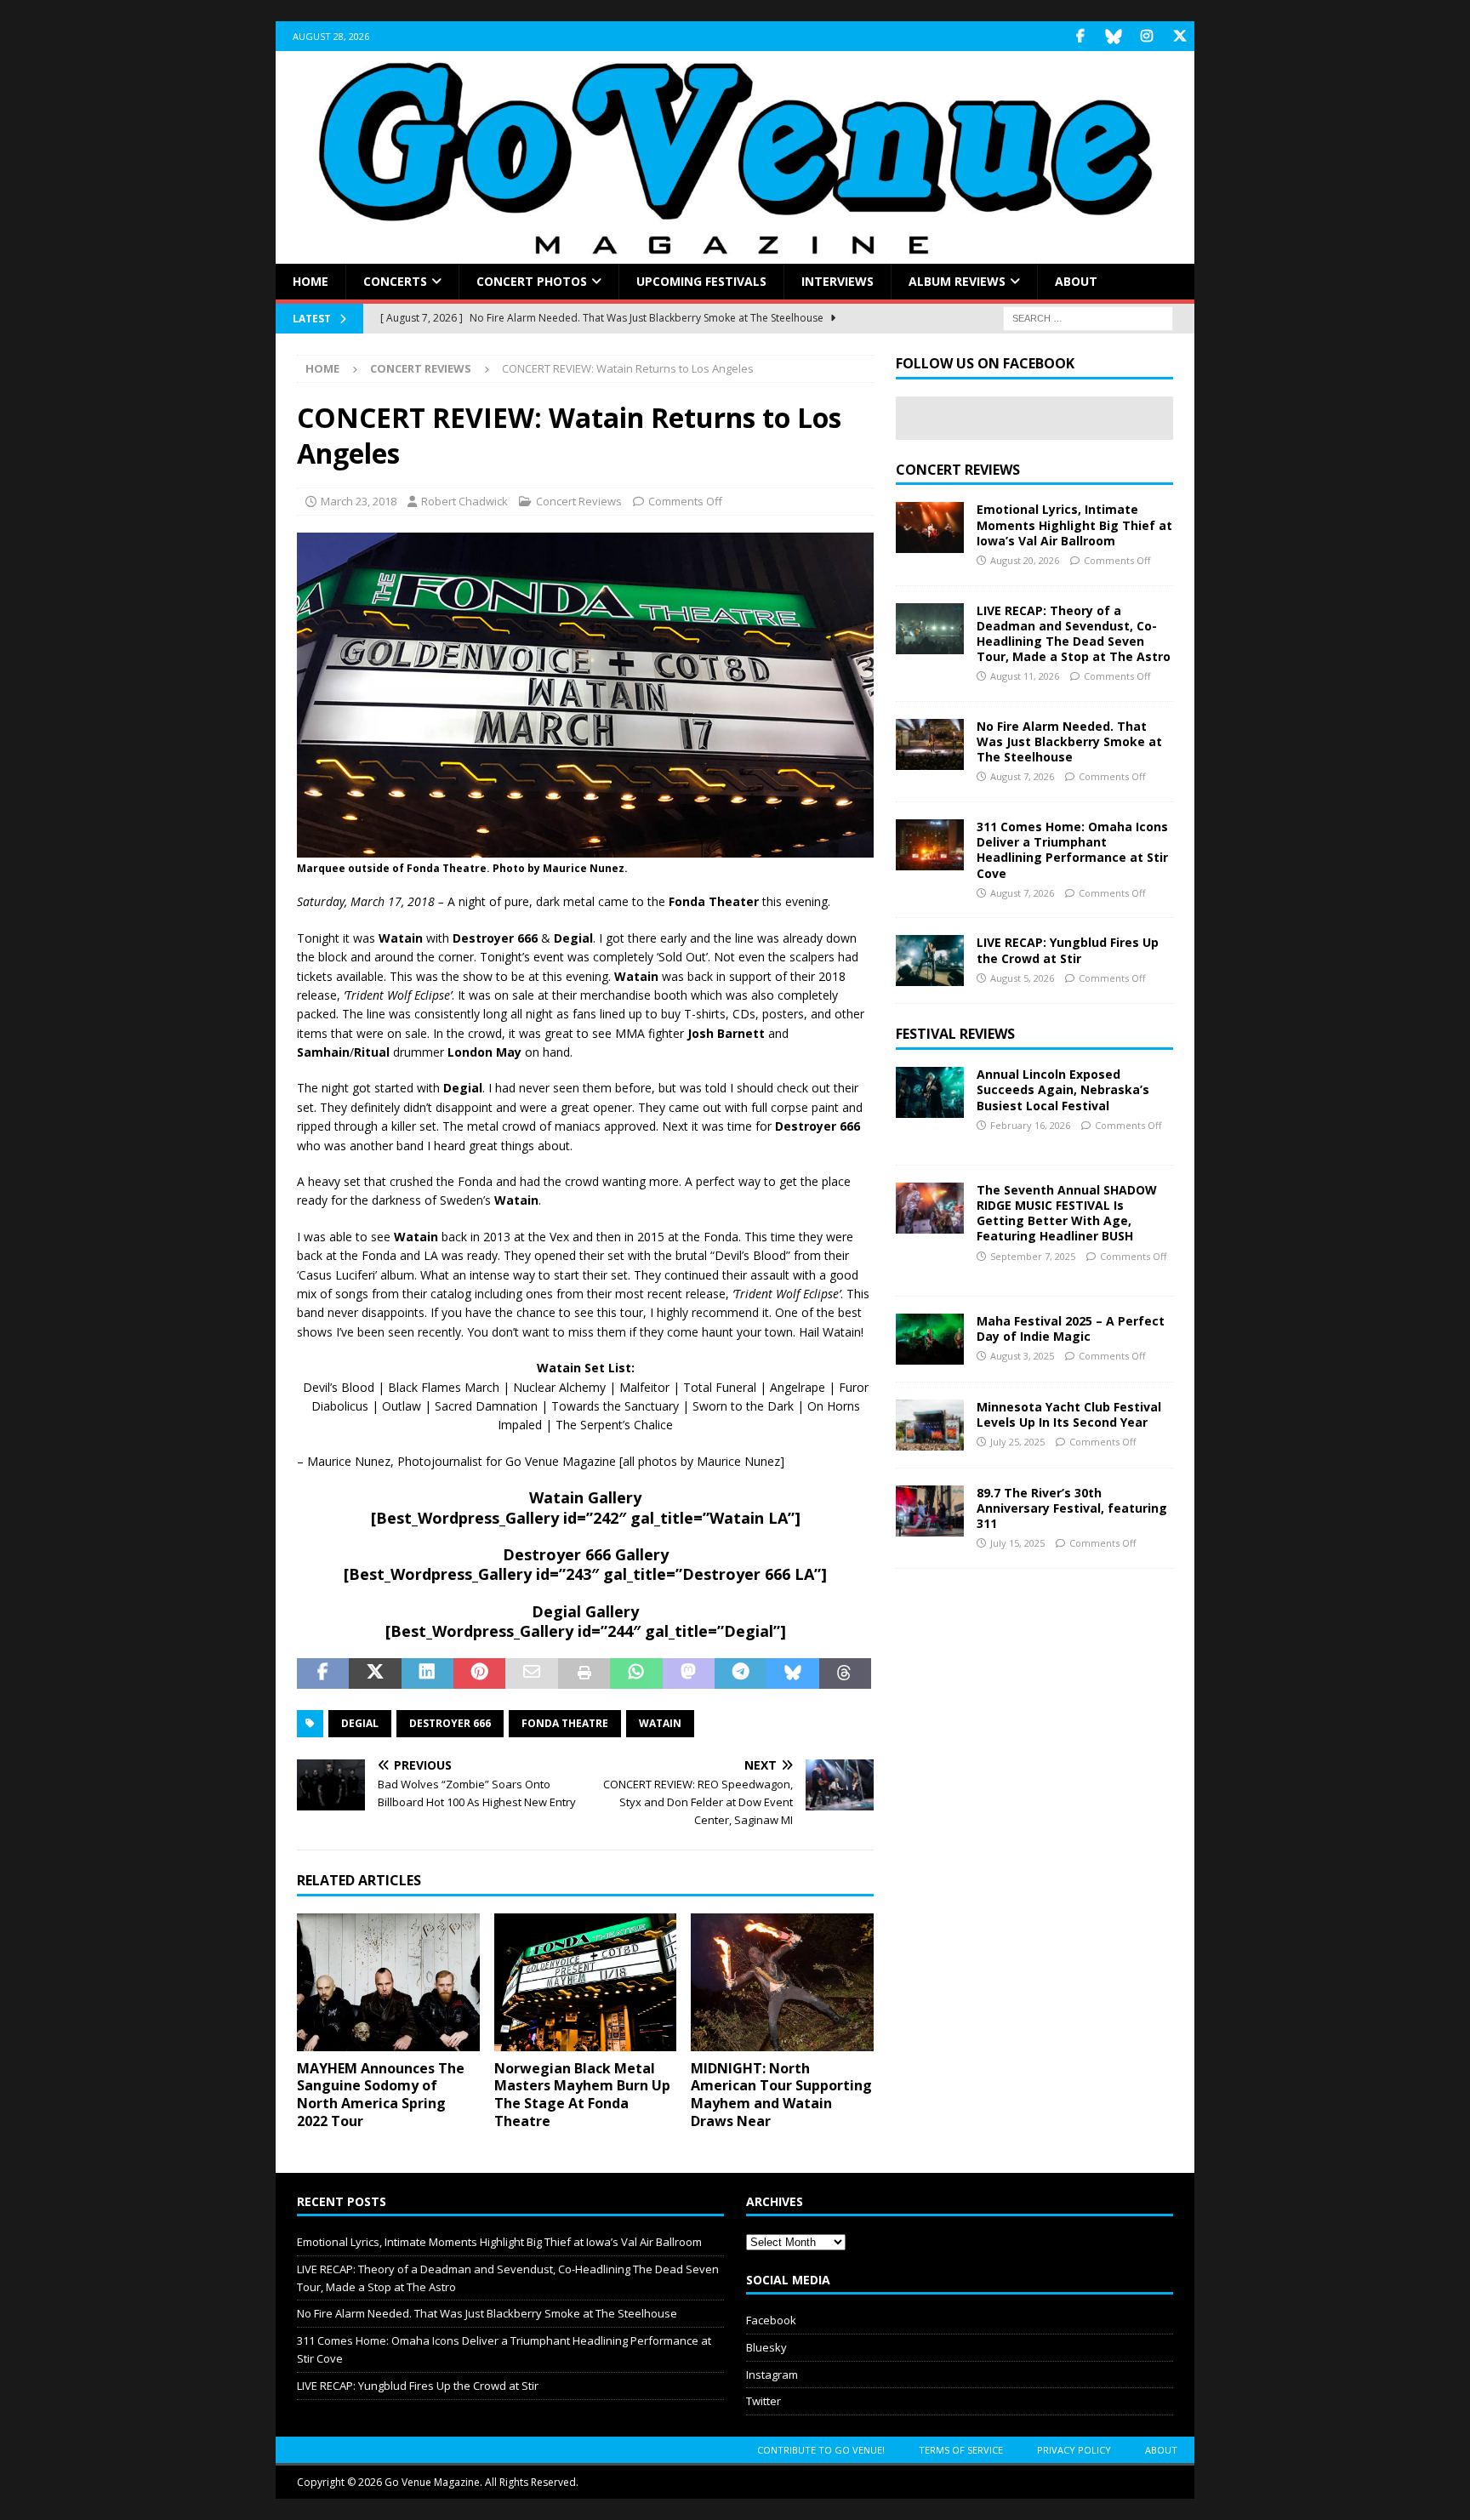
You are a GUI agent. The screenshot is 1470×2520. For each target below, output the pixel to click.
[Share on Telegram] (741, 1673)
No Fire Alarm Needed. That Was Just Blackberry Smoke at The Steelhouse (1069, 741)
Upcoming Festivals (701, 281)
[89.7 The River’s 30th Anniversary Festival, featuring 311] (930, 1511)
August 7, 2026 (1022, 776)
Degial (360, 1723)
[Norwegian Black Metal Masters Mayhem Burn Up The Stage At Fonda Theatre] (586, 1982)
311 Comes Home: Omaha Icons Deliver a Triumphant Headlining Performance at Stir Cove (1072, 850)
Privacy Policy (1074, 2450)
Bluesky (766, 2347)
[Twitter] (1179, 36)
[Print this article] (584, 1673)
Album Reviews (957, 281)
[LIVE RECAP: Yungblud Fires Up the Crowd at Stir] (930, 961)
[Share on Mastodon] (689, 1673)
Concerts (395, 281)
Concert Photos (532, 281)
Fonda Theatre (565, 1723)
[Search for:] (1088, 318)
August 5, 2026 (1022, 978)
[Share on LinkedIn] (427, 1673)
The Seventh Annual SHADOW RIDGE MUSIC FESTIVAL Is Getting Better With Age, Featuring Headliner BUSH (1067, 1213)
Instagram (772, 2375)
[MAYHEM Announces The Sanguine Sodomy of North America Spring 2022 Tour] (388, 1982)
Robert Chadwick (464, 501)
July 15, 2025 (1017, 1543)
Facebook (771, 2320)
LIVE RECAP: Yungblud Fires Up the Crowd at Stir (1068, 950)
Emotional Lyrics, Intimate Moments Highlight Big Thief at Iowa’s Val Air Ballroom (1074, 525)
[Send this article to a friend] (531, 1673)
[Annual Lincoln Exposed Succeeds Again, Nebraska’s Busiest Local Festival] (930, 1092)
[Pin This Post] (479, 1673)
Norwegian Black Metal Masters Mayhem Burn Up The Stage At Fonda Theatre (582, 2095)
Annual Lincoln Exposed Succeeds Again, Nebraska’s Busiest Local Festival (1063, 1089)
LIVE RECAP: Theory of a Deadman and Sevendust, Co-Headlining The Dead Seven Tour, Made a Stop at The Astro (1074, 634)
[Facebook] (1080, 36)
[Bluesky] (1113, 36)
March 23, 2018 (359, 501)
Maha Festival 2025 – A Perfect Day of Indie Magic (1071, 1328)
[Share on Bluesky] (792, 1673)
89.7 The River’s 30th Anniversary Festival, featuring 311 (1072, 1508)
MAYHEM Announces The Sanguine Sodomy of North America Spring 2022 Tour (381, 2095)
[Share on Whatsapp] (636, 1673)
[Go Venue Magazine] (735, 254)
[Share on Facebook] (323, 1673)
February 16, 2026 (1030, 1125)
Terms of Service (961, 2450)
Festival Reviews (955, 1034)
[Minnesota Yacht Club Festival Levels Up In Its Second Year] (930, 1425)
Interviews (838, 281)
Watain (660, 1723)
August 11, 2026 (1025, 676)
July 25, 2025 (1017, 1442)
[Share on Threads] (845, 1673)
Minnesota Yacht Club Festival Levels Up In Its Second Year (1069, 1414)
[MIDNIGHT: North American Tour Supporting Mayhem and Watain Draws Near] (782, 1982)
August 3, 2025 (1022, 1356)
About (1076, 281)
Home (311, 281)
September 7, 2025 (1033, 1256)
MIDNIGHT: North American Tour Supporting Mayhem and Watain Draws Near (781, 2095)
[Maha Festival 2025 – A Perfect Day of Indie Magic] (930, 1339)
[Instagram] (1146, 36)
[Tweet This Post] (375, 1673)
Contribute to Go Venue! (821, 2450)
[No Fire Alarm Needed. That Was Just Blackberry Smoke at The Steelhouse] (930, 744)
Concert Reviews (579, 501)
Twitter (763, 2401)
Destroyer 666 (450, 1723)
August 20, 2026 (1025, 560)
